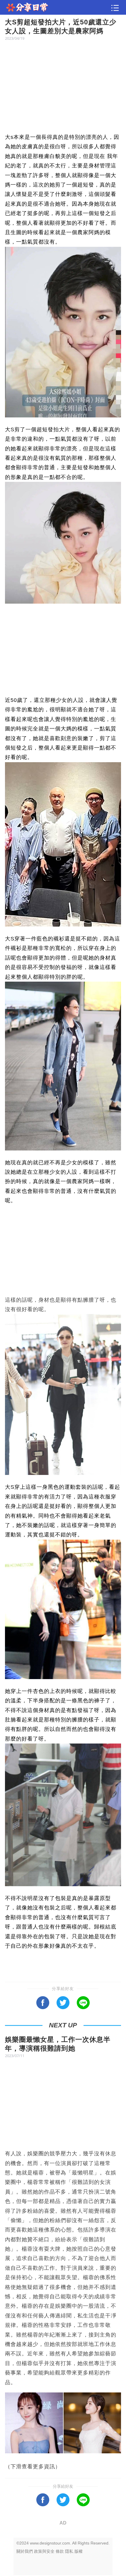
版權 (79, 2551)
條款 (60, 2551)
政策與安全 (44, 2551)
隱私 (69, 2551)
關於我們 (25, 2551)
